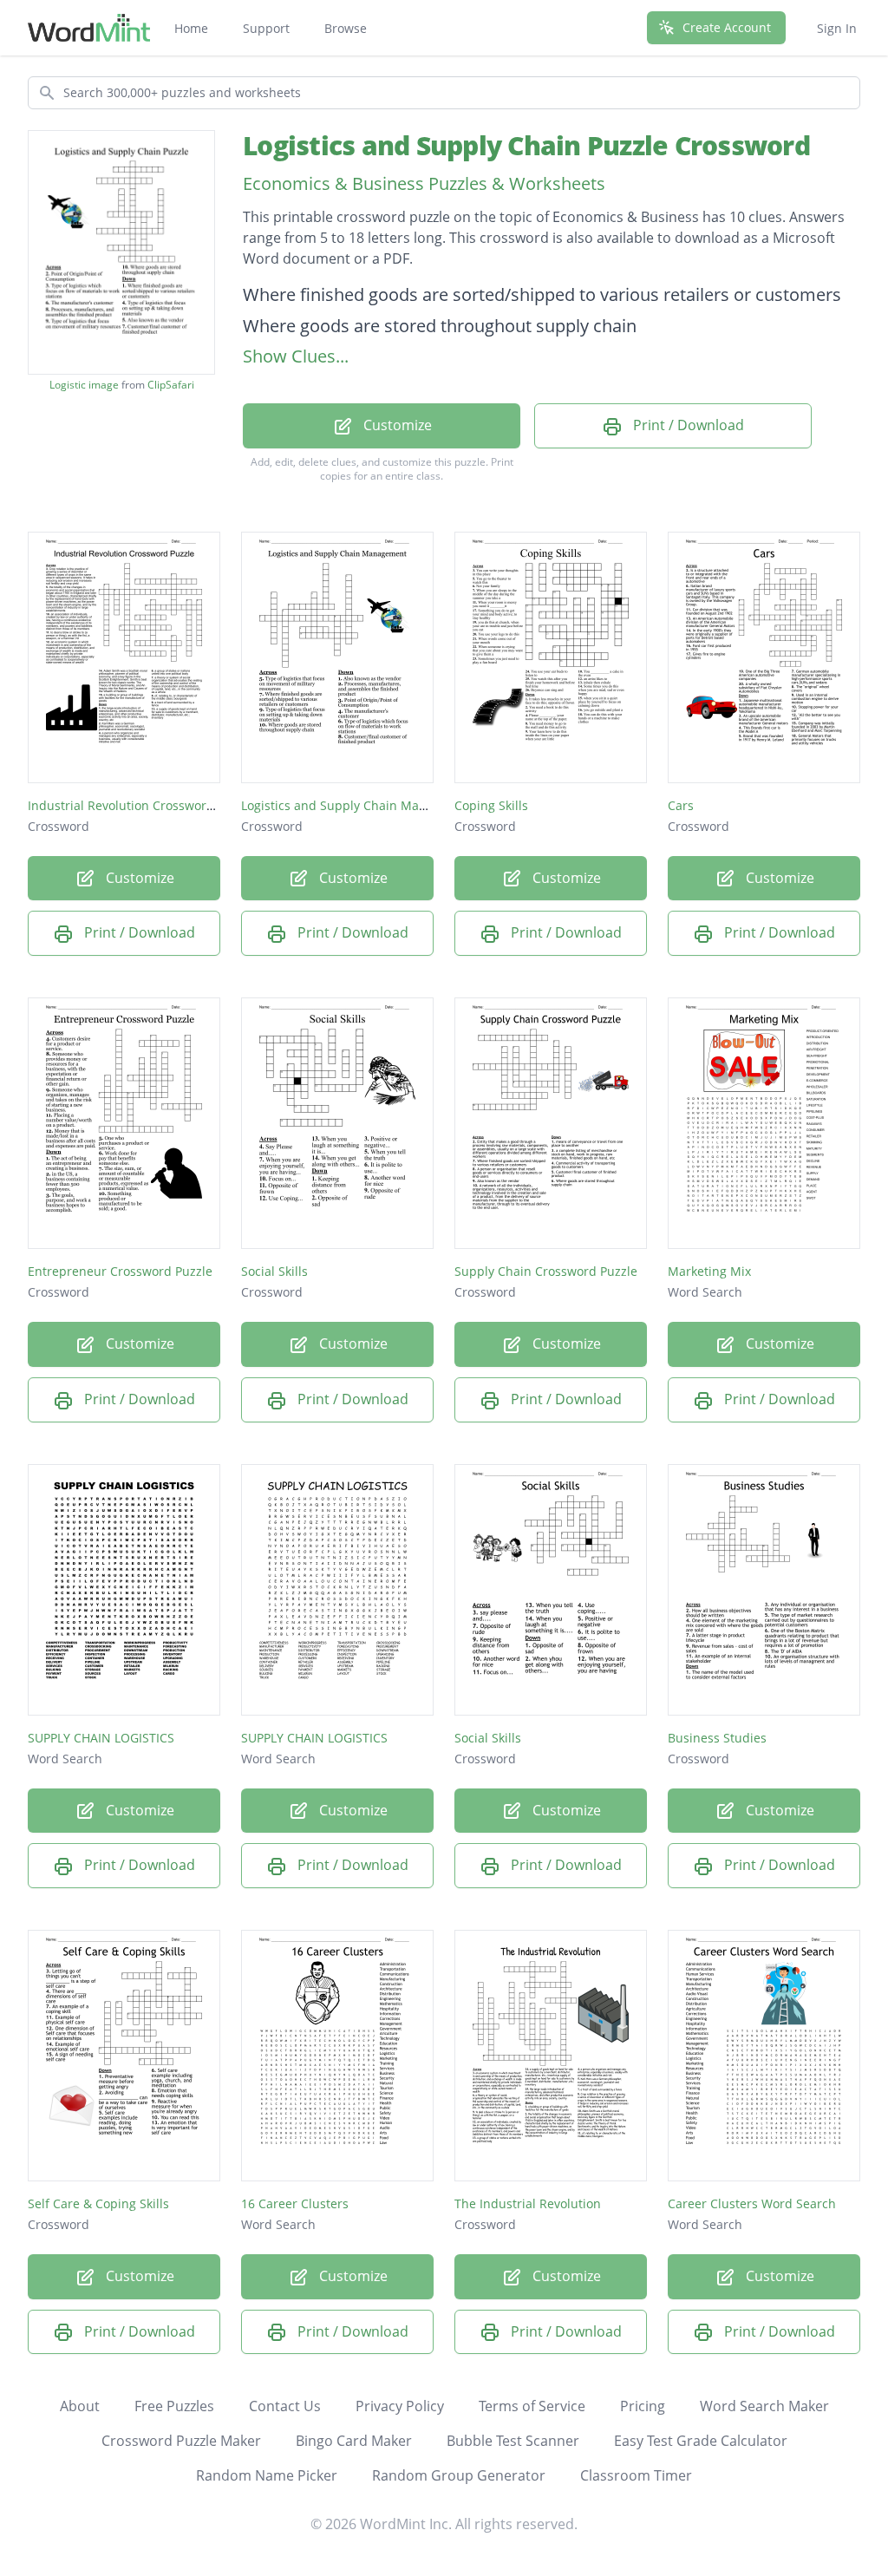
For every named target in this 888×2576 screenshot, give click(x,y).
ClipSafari (171, 385)
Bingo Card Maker (354, 2441)
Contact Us (285, 2406)
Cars (681, 805)
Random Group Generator (459, 2475)
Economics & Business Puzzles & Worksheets (424, 183)
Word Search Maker (764, 2406)
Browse (346, 28)
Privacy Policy (400, 2406)
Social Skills (274, 1271)
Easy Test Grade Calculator (701, 2441)
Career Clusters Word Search (752, 2203)
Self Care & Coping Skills (98, 2203)
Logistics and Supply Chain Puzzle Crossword (526, 145)
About (80, 2406)
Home (191, 28)
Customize (396, 425)
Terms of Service (532, 2406)
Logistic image (84, 385)
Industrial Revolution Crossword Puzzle (141, 805)
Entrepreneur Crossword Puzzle (120, 1271)
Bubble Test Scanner (513, 2441)
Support (266, 28)
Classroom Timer (636, 2475)
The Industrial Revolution (528, 2203)
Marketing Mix (709, 1271)
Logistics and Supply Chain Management (359, 805)
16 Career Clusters (295, 2203)
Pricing (643, 2406)
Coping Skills (491, 805)
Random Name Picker (267, 2475)
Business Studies (717, 1738)
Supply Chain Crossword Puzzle (546, 1271)
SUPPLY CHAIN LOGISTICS (101, 1738)
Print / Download (687, 425)
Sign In (837, 28)
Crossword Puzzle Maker (181, 2441)
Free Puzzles (174, 2406)
